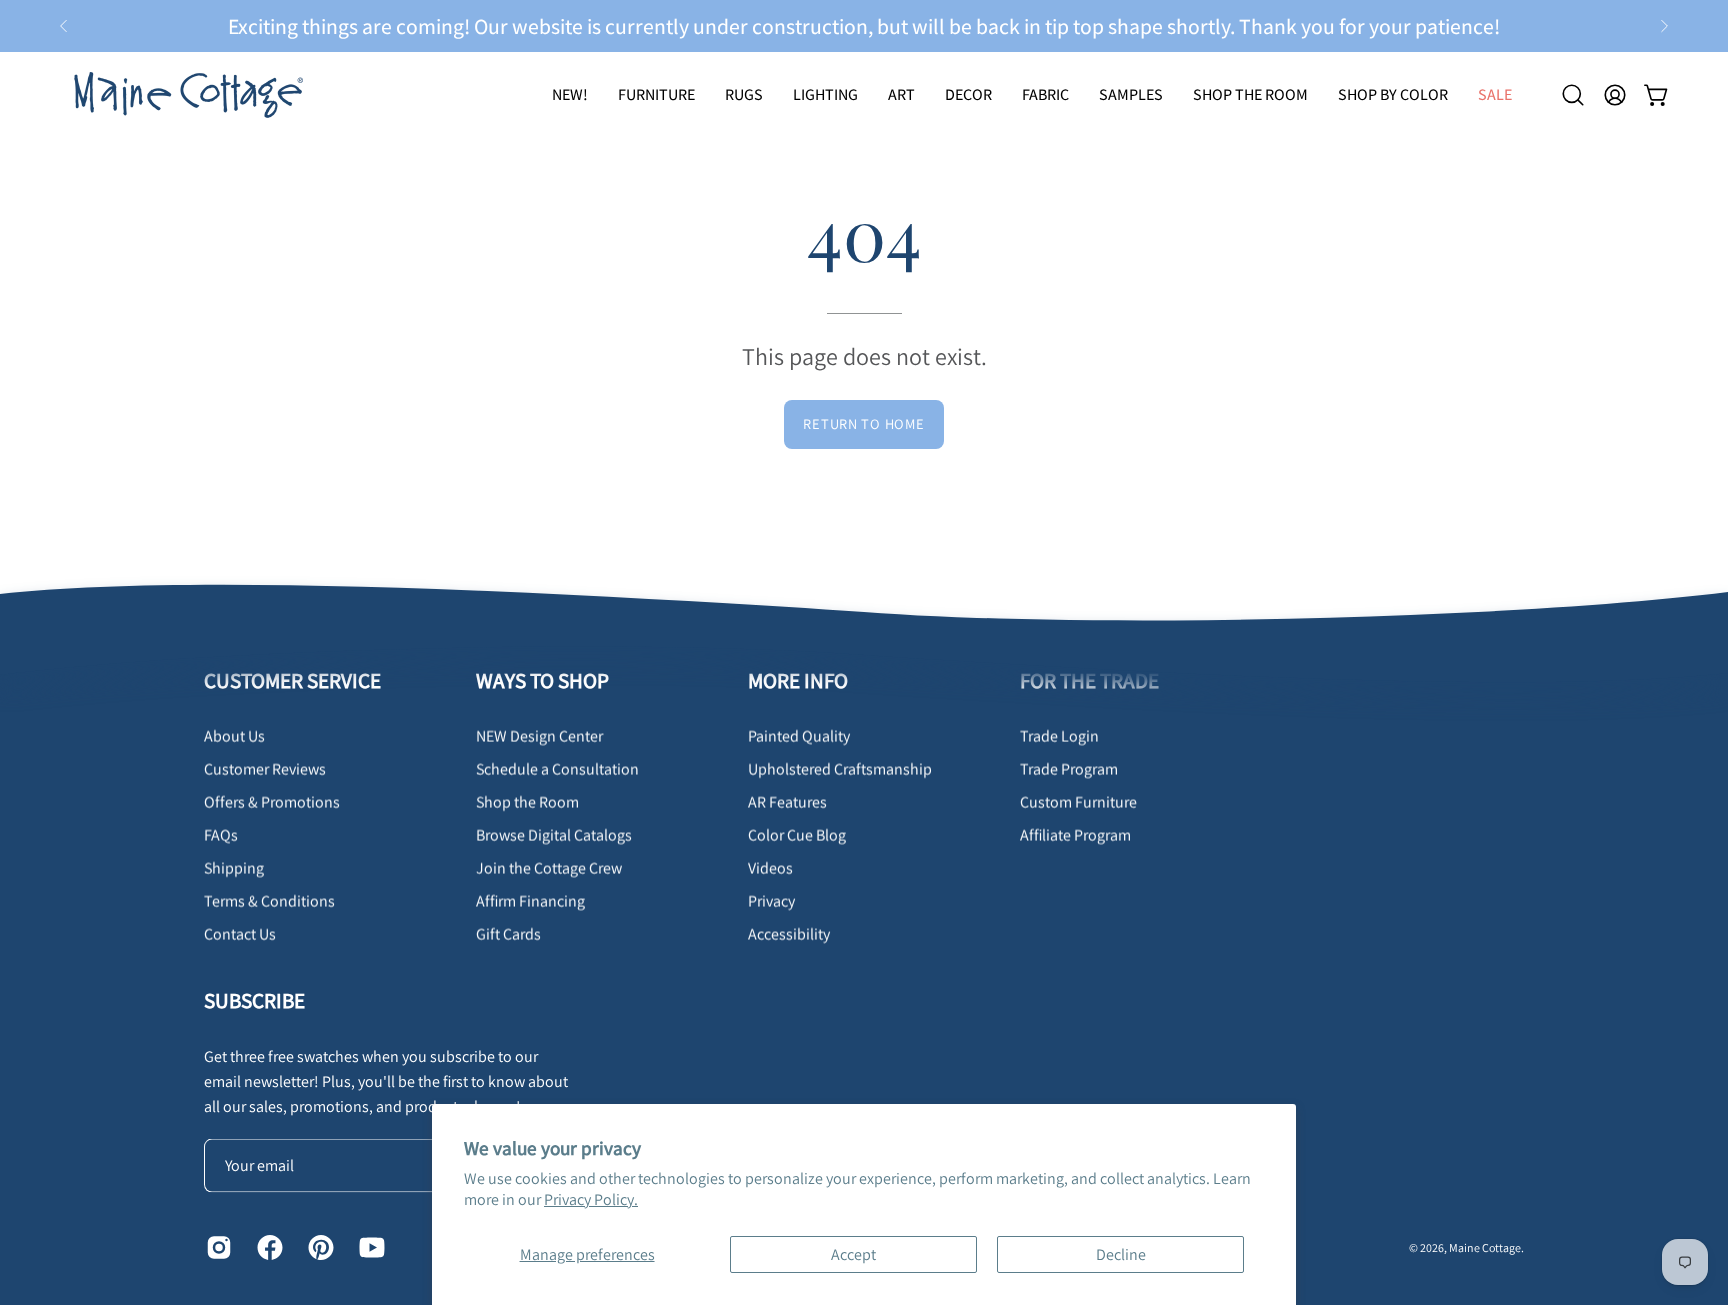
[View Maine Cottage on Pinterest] (318, 1247)
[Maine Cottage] (185, 94)
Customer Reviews (265, 768)
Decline (1121, 1254)
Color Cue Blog (797, 834)
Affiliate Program (1075, 834)
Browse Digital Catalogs (554, 834)
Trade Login (1059, 735)
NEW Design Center (539, 735)
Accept (853, 1254)
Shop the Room (527, 801)
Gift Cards (508, 933)
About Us (234, 735)
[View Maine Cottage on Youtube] (369, 1247)
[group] (864, 26)
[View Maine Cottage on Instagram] (216, 1247)
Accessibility (789, 933)
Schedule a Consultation (557, 768)
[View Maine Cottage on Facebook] (267, 1247)
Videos (770, 867)
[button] (744, 94)
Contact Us (240, 933)
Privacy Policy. (591, 1199)
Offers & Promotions (272, 801)
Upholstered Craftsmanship (840, 768)
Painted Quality (799, 735)
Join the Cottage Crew (549, 867)
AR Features (787, 801)
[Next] (1664, 26)
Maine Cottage (1485, 1246)
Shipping (234, 867)
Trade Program (1069, 768)
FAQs (221, 834)
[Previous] (64, 26)
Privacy (771, 900)
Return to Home (863, 423)
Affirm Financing (530, 900)
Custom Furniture (1078, 801)
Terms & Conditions (269, 900)
